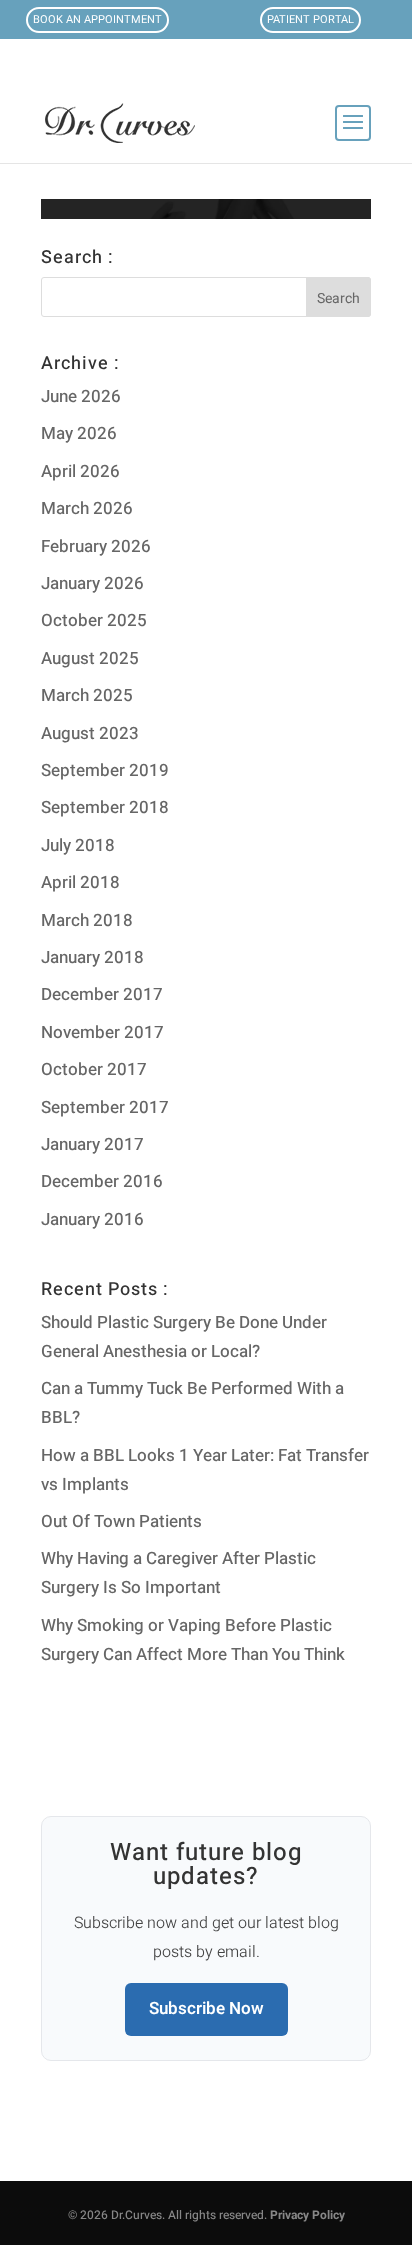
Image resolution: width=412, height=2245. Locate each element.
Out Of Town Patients (121, 1521)
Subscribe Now (206, 2008)
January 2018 (92, 957)
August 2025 (90, 658)
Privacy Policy (307, 2215)
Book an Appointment (97, 19)
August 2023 (90, 733)
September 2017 (105, 1107)
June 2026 (81, 396)
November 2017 (102, 1032)
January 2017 (92, 1144)
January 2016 (92, 1219)
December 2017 (102, 994)
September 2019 (105, 770)
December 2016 (102, 1181)
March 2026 (87, 508)
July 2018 (78, 845)
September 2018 (105, 807)
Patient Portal (310, 19)
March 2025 (87, 695)
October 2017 (94, 1069)
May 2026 (79, 433)
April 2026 (80, 471)
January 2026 (92, 583)
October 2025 (94, 620)
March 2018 (87, 920)
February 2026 (96, 546)
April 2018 (80, 882)
